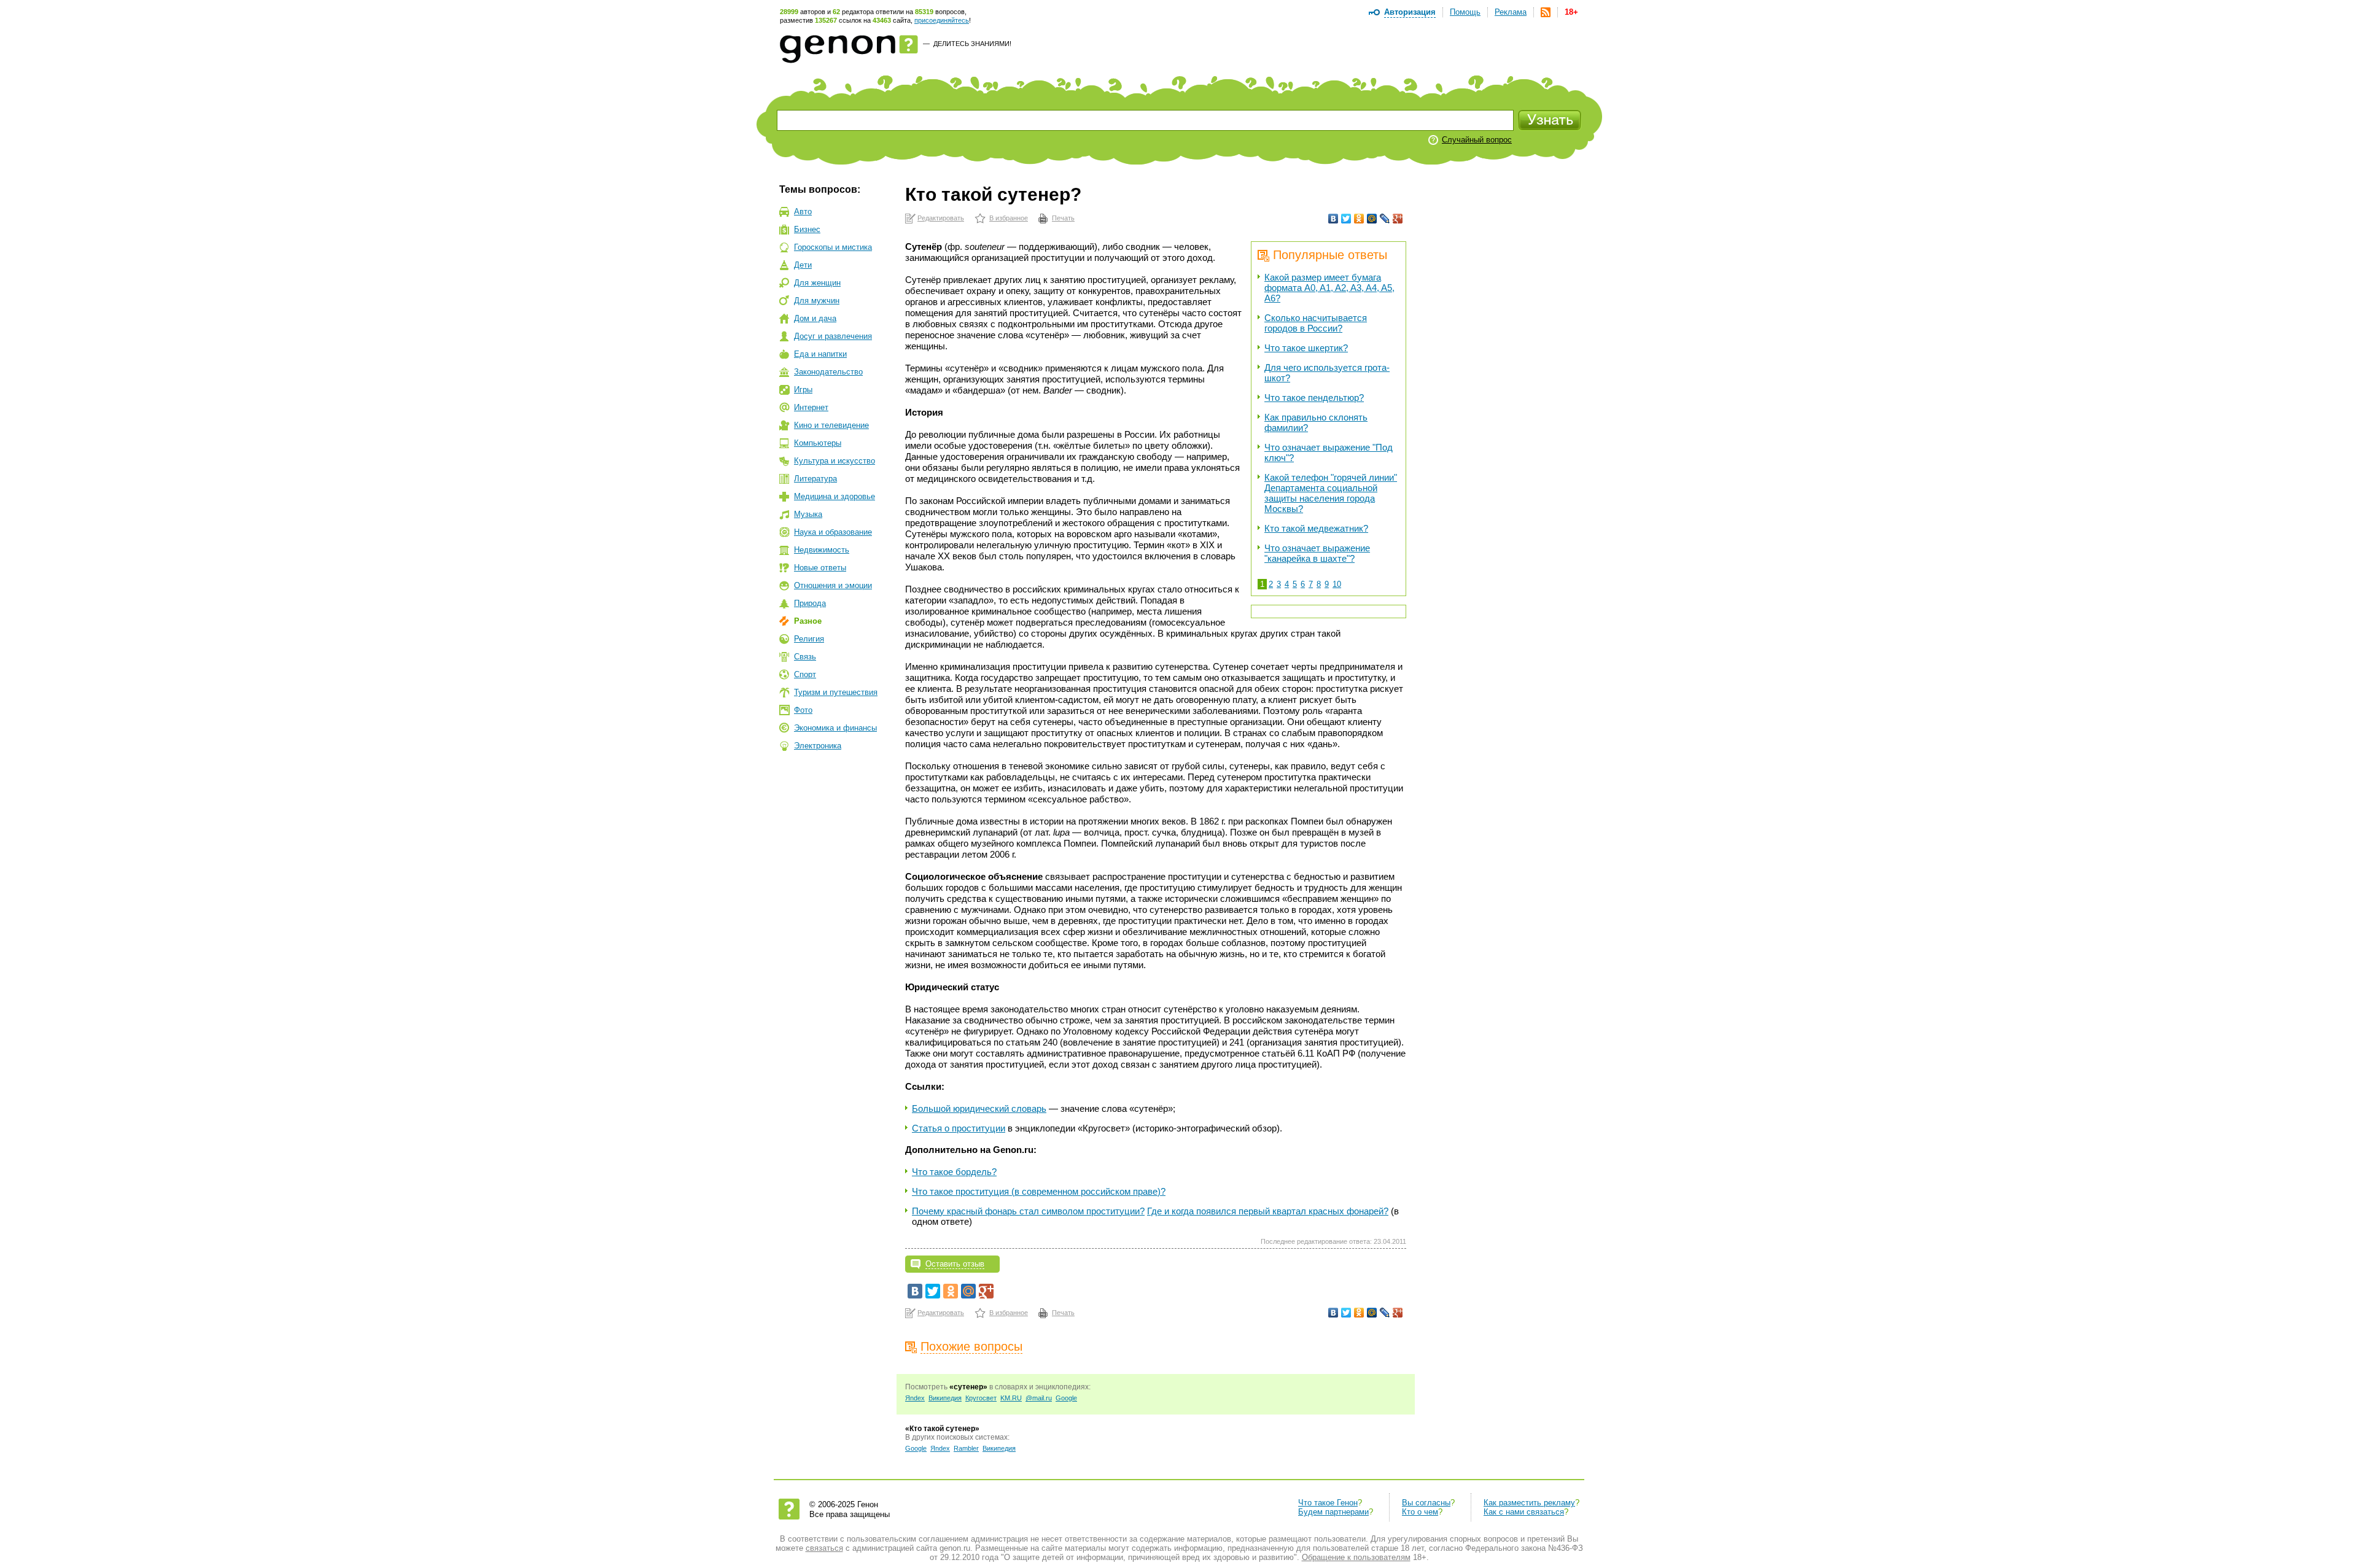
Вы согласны (1426, 1503)
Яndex (915, 1398)
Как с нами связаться (1524, 1512)
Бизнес (807, 229)
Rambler (966, 1448)
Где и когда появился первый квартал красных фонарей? (1268, 1211)
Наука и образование (833, 532)
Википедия (945, 1398)
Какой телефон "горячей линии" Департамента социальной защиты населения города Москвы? (1331, 493)
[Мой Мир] (1372, 219)
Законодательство (828, 372)
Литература (815, 479)
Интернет (811, 407)
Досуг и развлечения (833, 336)
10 (1337, 584)
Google (1066, 1398)
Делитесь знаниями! (972, 44)
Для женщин (817, 283)
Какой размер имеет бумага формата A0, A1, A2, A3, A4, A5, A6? (1329, 288)
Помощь (1465, 12)
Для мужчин (817, 301)
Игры (803, 390)
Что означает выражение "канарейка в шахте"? (1317, 553)
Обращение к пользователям (1356, 1557)
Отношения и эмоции (833, 585)
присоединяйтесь (942, 20)
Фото (803, 710)
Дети (803, 265)
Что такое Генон (1328, 1503)
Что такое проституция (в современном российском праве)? (1039, 1191)
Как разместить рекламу (1529, 1503)
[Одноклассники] (1359, 219)
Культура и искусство (835, 461)
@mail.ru (1039, 1398)
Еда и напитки (820, 354)
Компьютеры (818, 443)
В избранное (1009, 218)
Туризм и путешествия (836, 692)
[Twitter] (1346, 219)
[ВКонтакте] (1333, 219)
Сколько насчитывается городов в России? (1316, 323)
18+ (1571, 12)
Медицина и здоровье (835, 496)
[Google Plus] (1398, 219)
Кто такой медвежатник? (1316, 528)
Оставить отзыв (955, 1264)
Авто (803, 212)
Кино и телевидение (831, 425)
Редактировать (941, 218)
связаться (824, 1548)
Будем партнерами (1333, 1512)
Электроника (818, 746)
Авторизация (1410, 12)
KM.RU (1011, 1398)
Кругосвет (981, 1398)
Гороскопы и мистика (833, 247)
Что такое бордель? (954, 1172)
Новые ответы (820, 568)
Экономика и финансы (835, 728)
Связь (805, 657)
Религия (809, 639)
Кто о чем (1420, 1512)
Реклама (1511, 12)
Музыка (808, 514)
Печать (1063, 218)
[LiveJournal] (1385, 219)
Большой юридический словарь (979, 1108)
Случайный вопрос (1477, 140)
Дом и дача (815, 318)
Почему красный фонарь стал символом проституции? (1028, 1211)
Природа (810, 603)
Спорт (805, 674)
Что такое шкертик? (1306, 348)
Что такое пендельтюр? (1314, 398)
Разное (808, 621)
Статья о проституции (959, 1128)
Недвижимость (822, 550)
